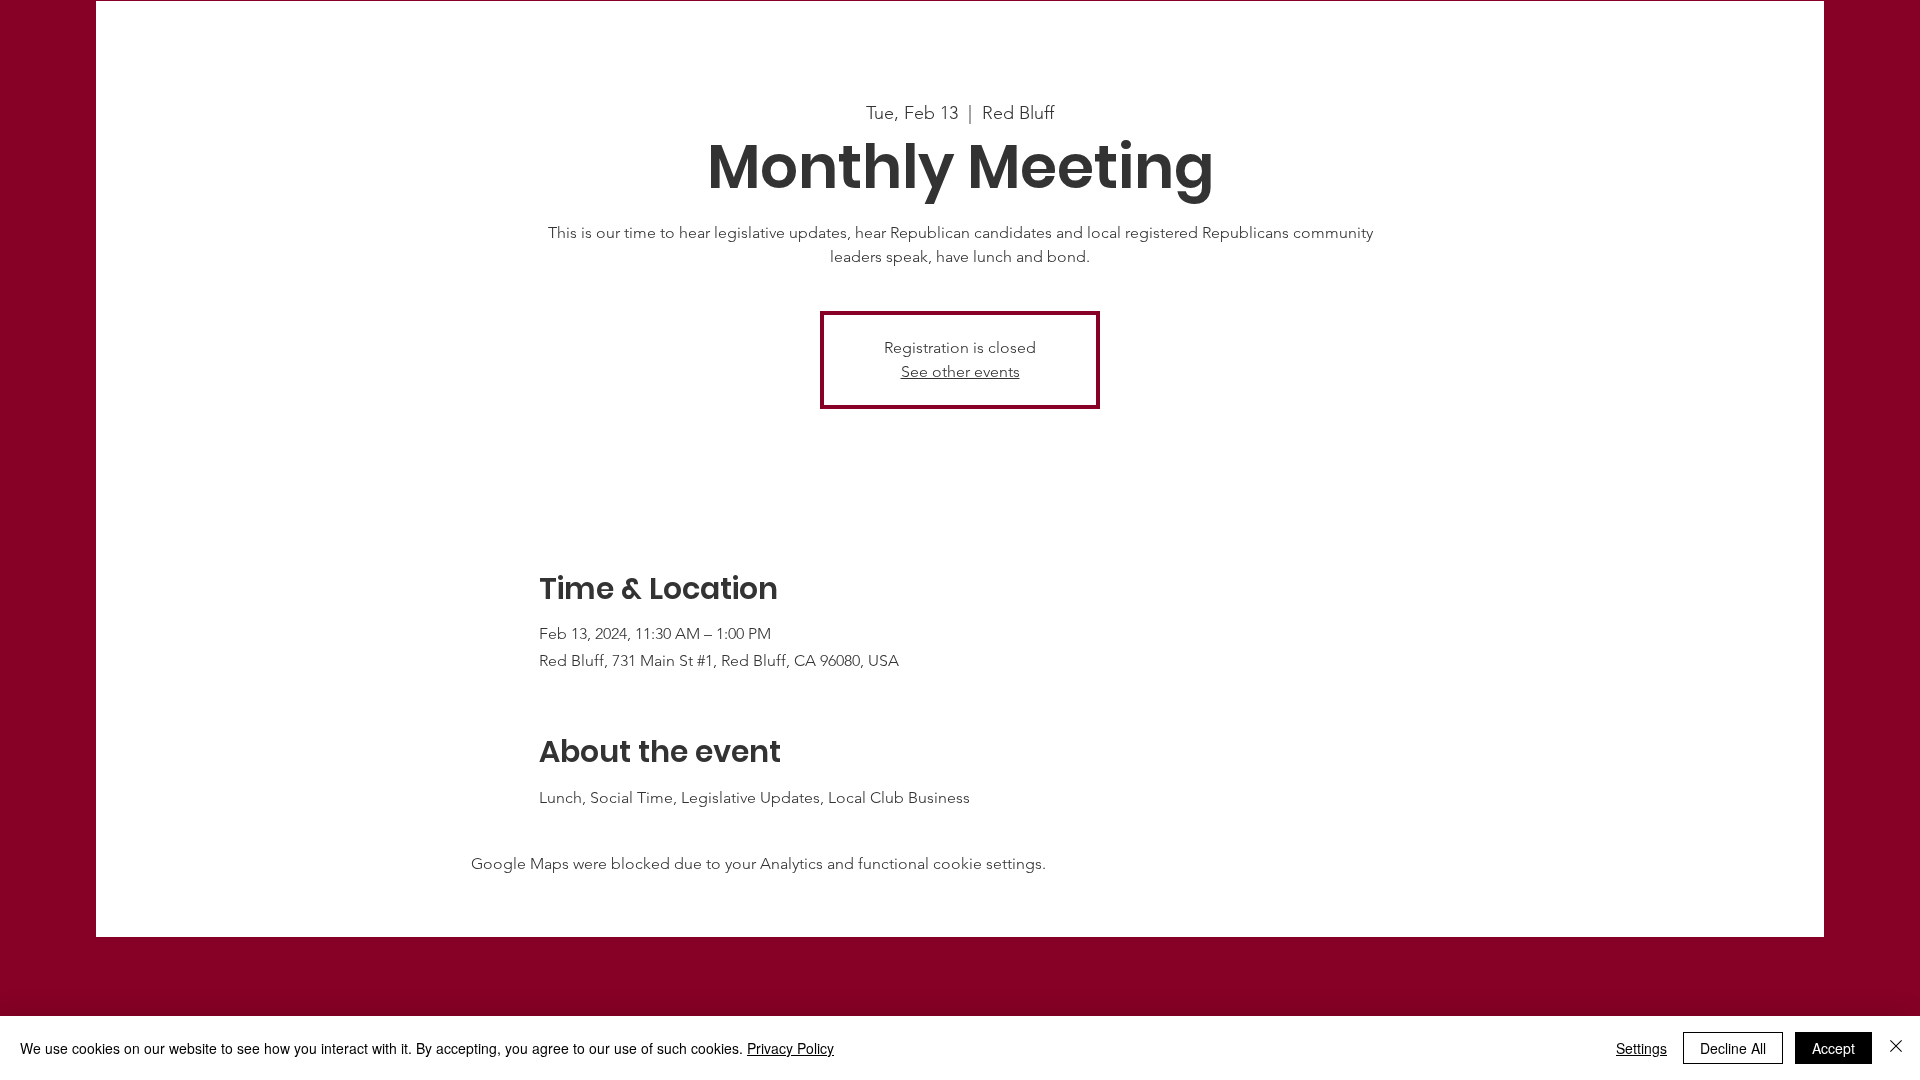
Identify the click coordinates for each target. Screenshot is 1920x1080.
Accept (1833, 1048)
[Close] (1896, 1048)
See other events (960, 371)
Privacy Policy (790, 1048)
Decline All (1733, 1048)
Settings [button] (1641, 1048)
